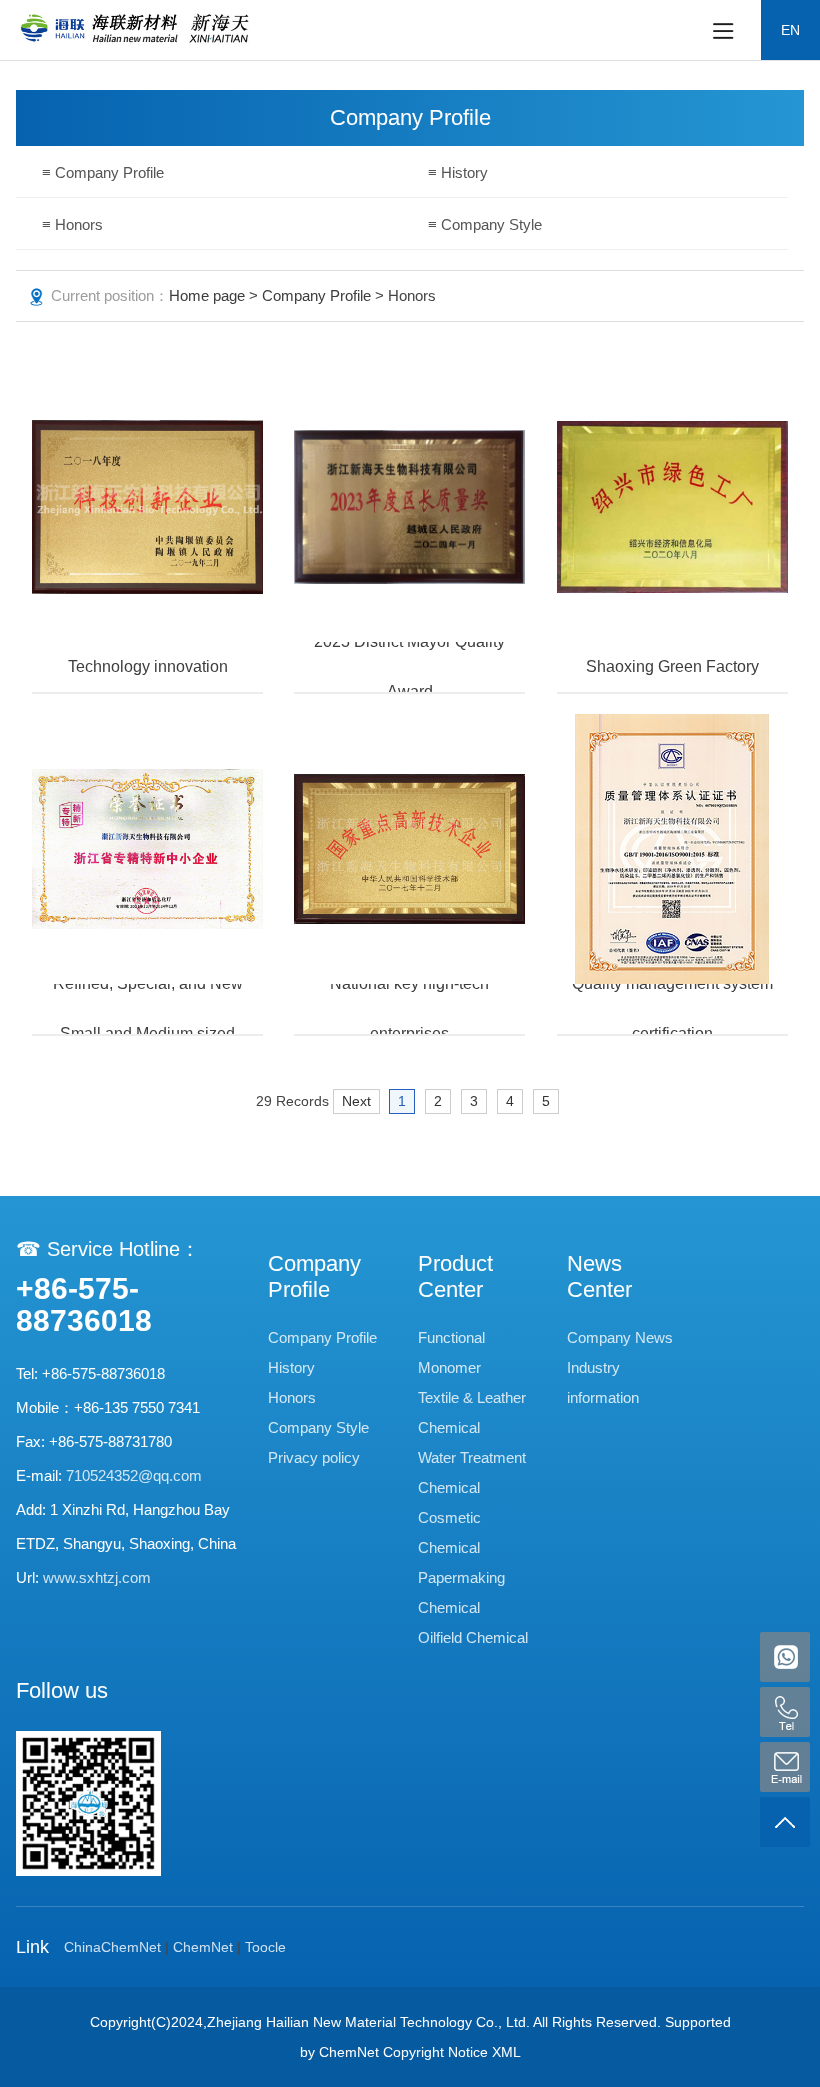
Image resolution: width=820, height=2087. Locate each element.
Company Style (318, 1427)
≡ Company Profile (103, 172)
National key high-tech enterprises (409, 1008)
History (291, 1367)
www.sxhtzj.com (97, 1577)
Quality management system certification (672, 1008)
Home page (207, 295)
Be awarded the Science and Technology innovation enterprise (147, 666)
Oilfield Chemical (473, 1637)
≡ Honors (72, 224)
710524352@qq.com (134, 1475)
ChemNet (203, 1947)
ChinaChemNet (112, 1947)
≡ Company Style (485, 224)
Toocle (265, 1947)
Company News (620, 1337)
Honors (292, 1397)
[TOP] (785, 1822)
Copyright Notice (435, 2052)
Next (356, 1101)
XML (506, 2052)
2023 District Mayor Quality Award (409, 666)
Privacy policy (314, 1457)
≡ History (458, 172)
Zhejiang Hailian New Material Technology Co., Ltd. (368, 2022)
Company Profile (316, 295)
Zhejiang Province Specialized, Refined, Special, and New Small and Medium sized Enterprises (148, 1008)
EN (790, 30)
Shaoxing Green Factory (672, 666)
